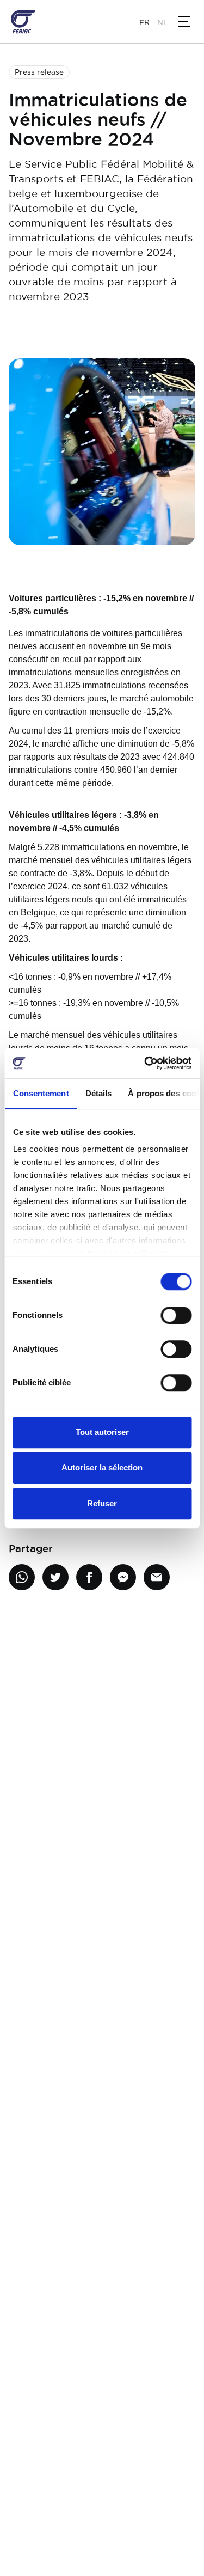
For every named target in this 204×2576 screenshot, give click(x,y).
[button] (184, 22)
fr (144, 22)
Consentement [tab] (41, 1093)
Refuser (102, 1503)
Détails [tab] (98, 1093)
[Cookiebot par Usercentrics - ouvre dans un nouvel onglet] (145, 1063)
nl (162, 22)
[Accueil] (23, 22)
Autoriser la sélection (102, 1467)
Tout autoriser (102, 1432)
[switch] (176, 1315)
